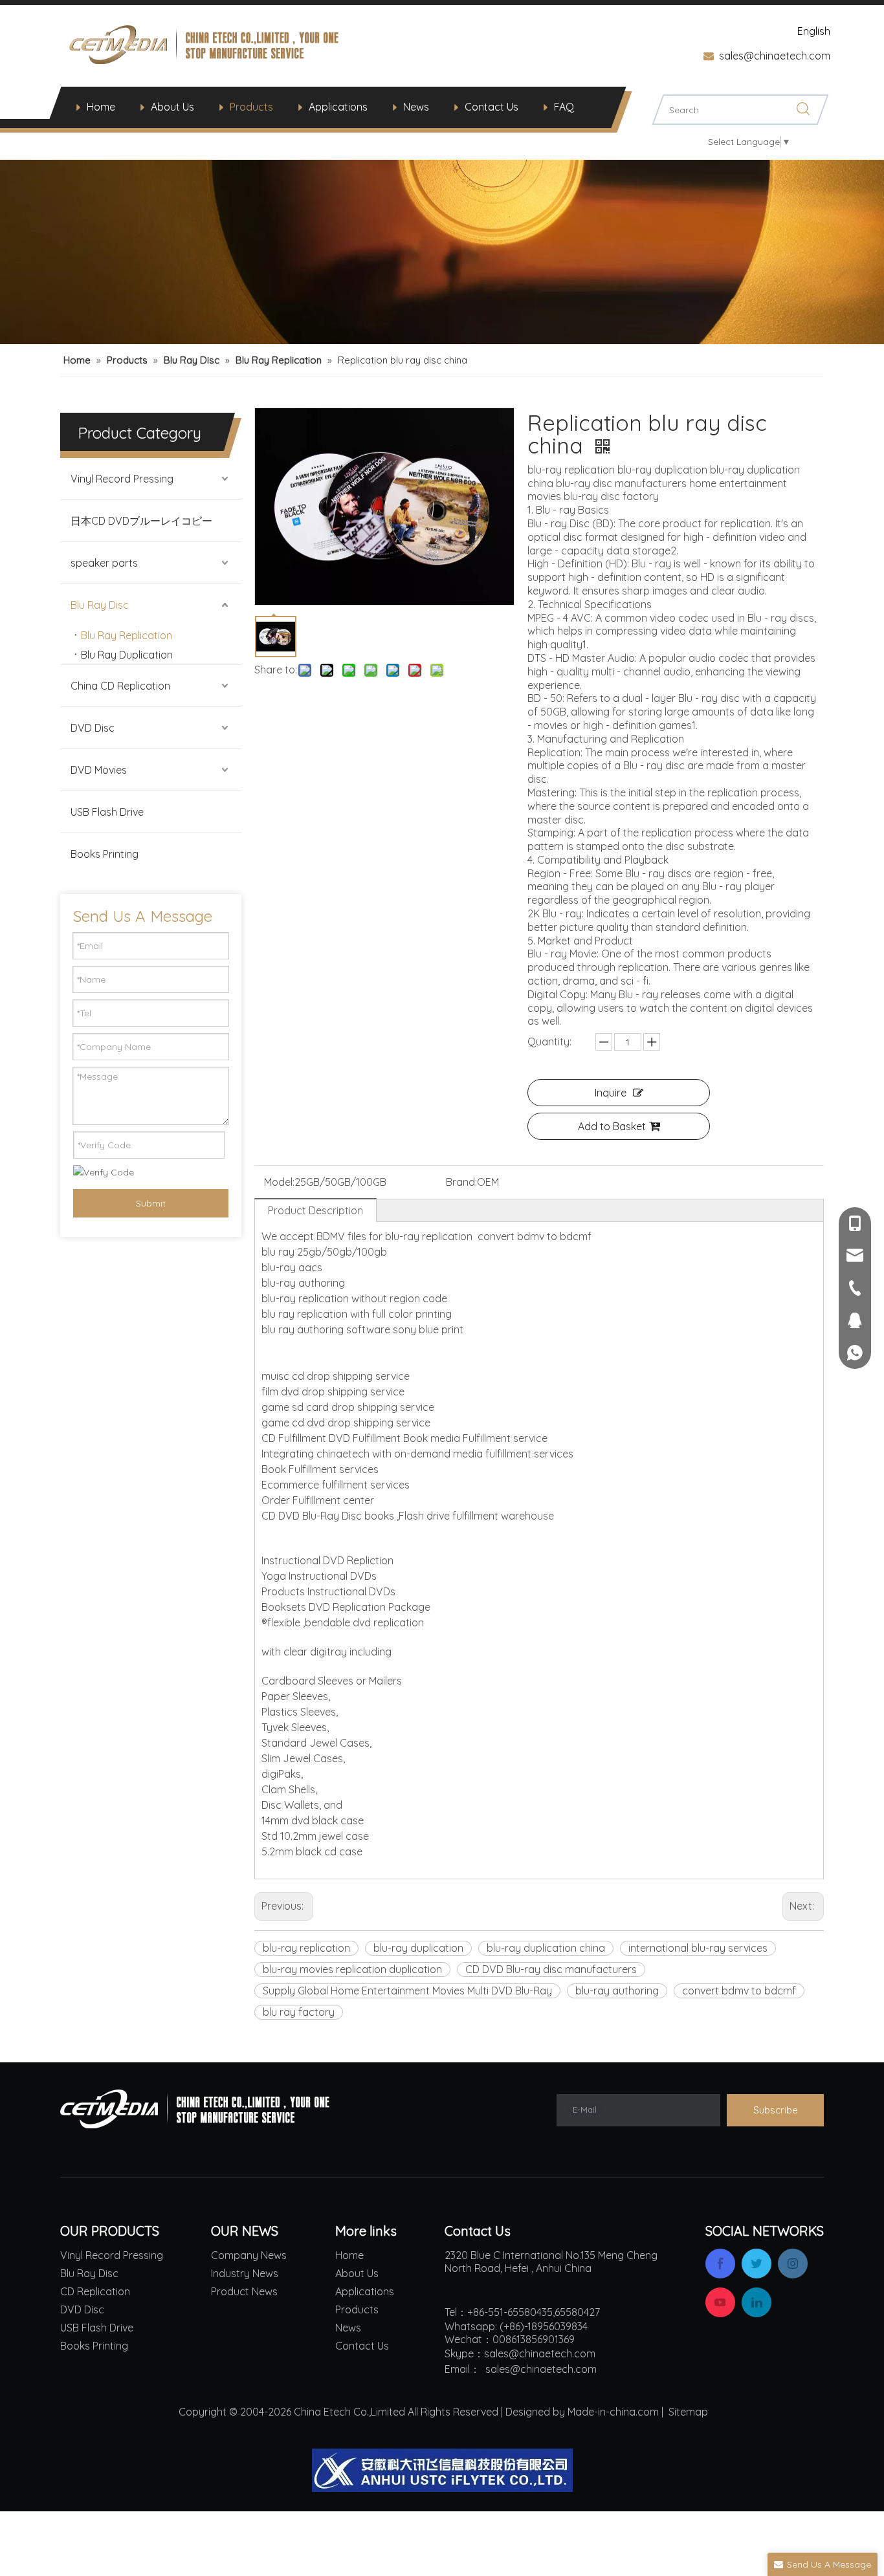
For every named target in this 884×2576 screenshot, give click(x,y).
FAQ (564, 107)
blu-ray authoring (617, 1991)
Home (101, 107)
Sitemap (688, 2412)
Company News (249, 2255)
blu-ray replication (306, 1948)
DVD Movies (99, 770)
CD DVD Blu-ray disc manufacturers (551, 1969)
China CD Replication (120, 686)
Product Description (315, 1210)
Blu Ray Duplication (127, 655)
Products (251, 107)
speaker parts (104, 563)
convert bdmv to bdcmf (739, 1991)
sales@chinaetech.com (775, 56)
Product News (244, 2291)
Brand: (461, 1182)
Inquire (611, 1093)
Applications (338, 107)
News (416, 107)
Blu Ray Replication (127, 635)
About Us (172, 107)
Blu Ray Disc (100, 605)
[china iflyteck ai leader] (442, 2470)
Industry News (245, 2273)
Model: (279, 1182)
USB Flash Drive (107, 812)
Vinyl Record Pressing (122, 479)
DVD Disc (93, 728)
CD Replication (95, 2291)
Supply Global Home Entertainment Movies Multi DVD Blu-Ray (407, 1991)
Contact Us (492, 107)
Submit (151, 1203)
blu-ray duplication (418, 1948)
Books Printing (105, 854)
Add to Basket (612, 1126)
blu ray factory (299, 2012)
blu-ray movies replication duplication (352, 1969)
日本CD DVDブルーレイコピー (141, 521)
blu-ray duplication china (546, 1948)
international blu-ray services (698, 1948)
